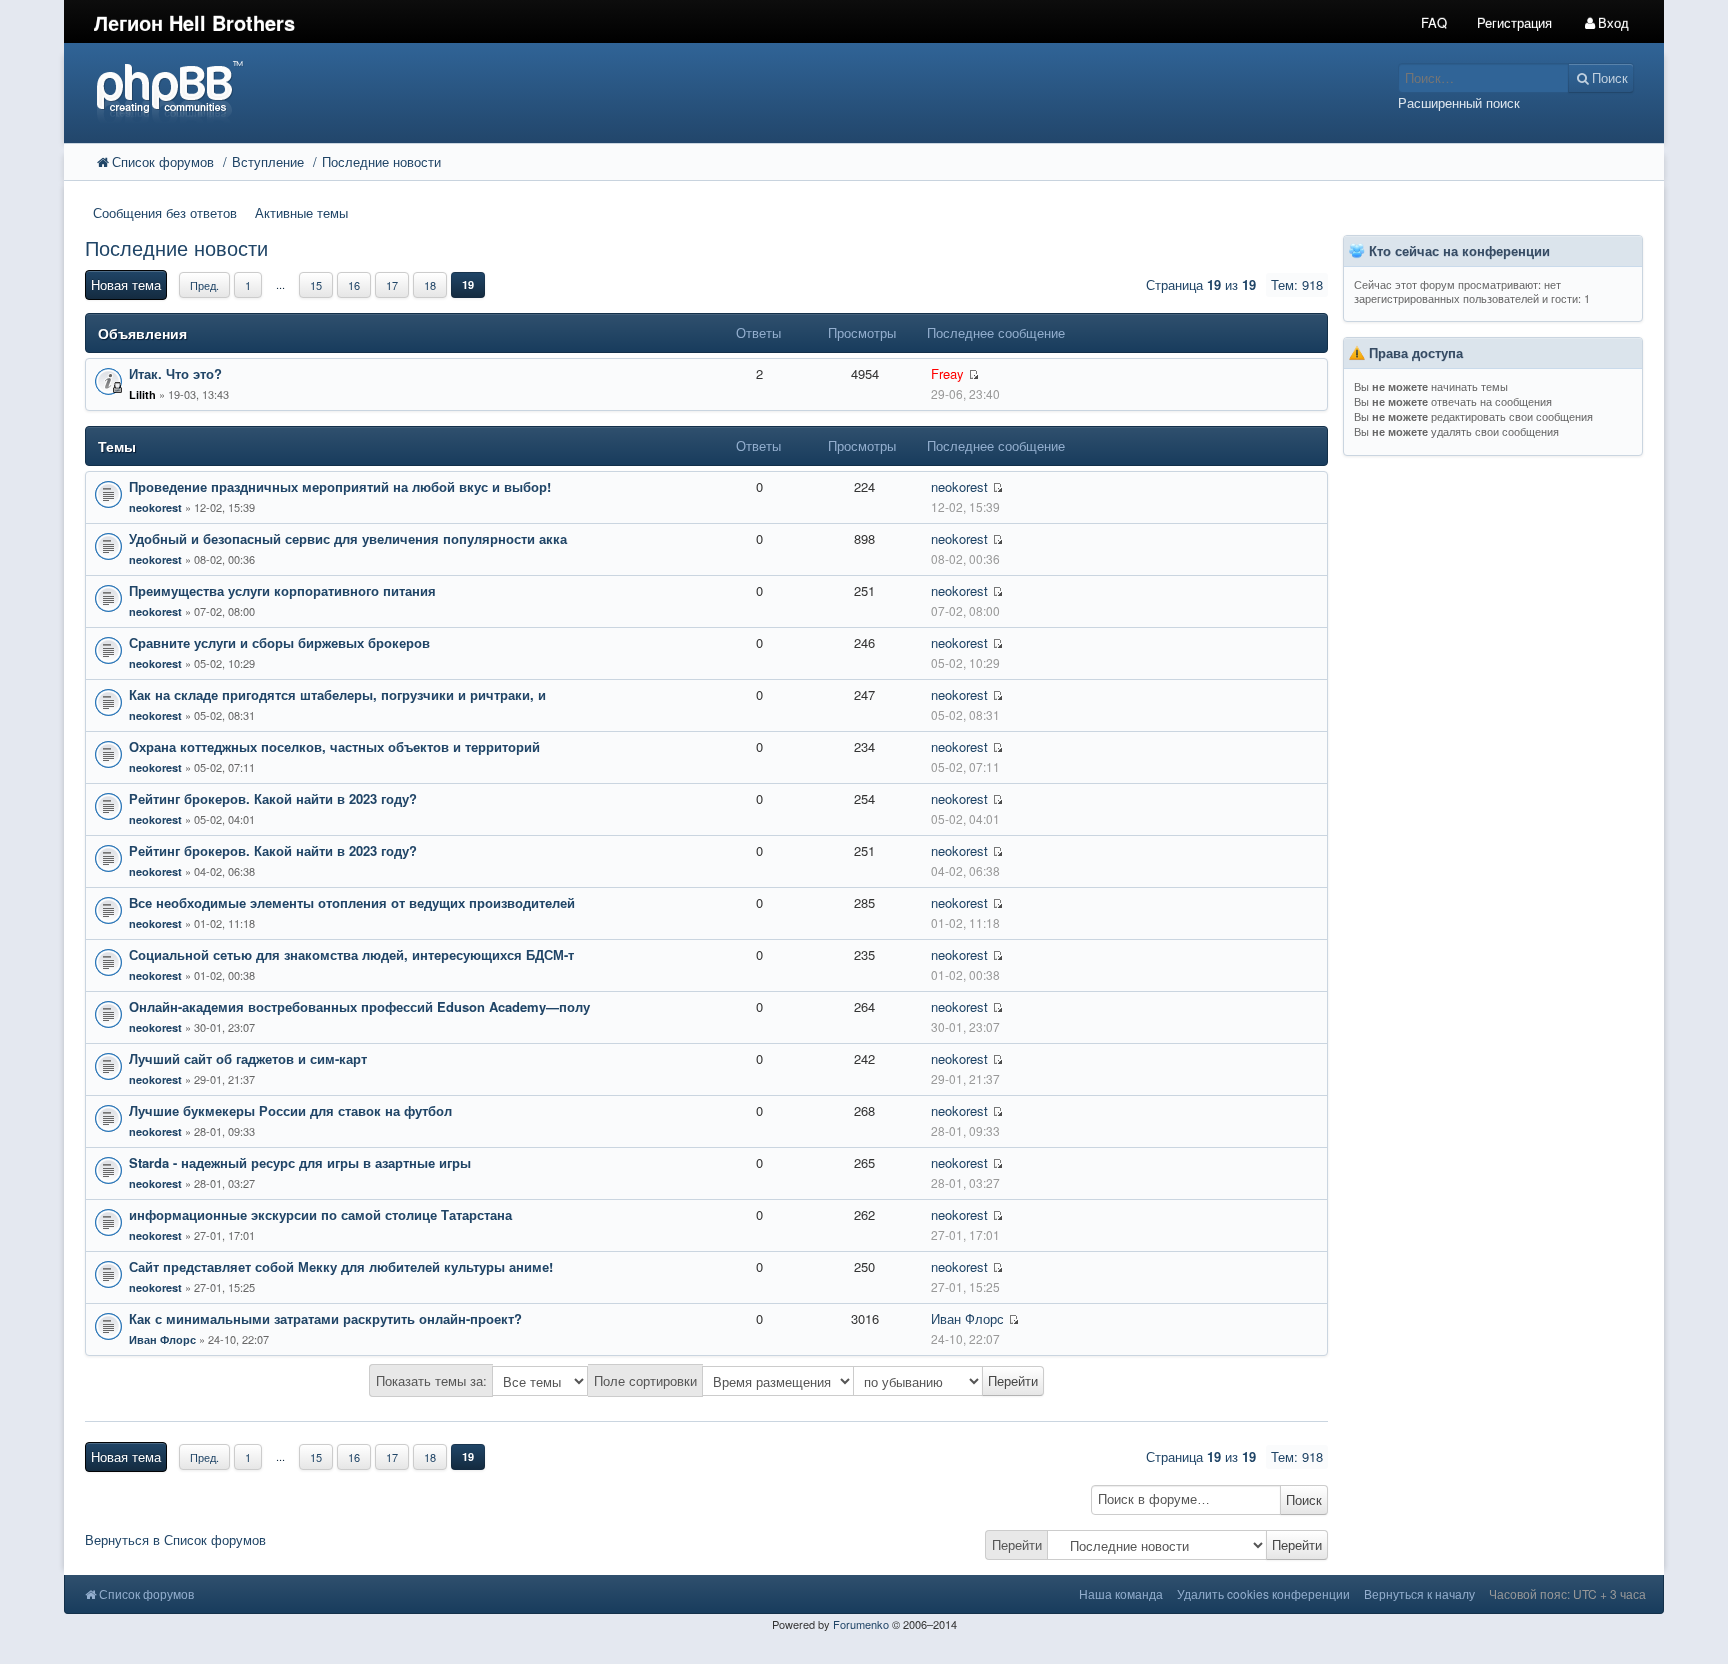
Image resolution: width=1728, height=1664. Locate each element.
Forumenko (861, 1624)
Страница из (1201, 284)
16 (354, 285)
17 (392, 285)
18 (430, 285)
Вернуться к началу (1419, 1593)
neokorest (155, 507)
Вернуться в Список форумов (175, 1539)
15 (316, 285)
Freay (947, 373)
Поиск (1304, 1499)
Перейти (1017, 1544)
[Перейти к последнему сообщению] (973, 374)
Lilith (142, 394)
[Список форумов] (662, 90)
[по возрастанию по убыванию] (949, 1381)
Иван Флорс (162, 1339)
